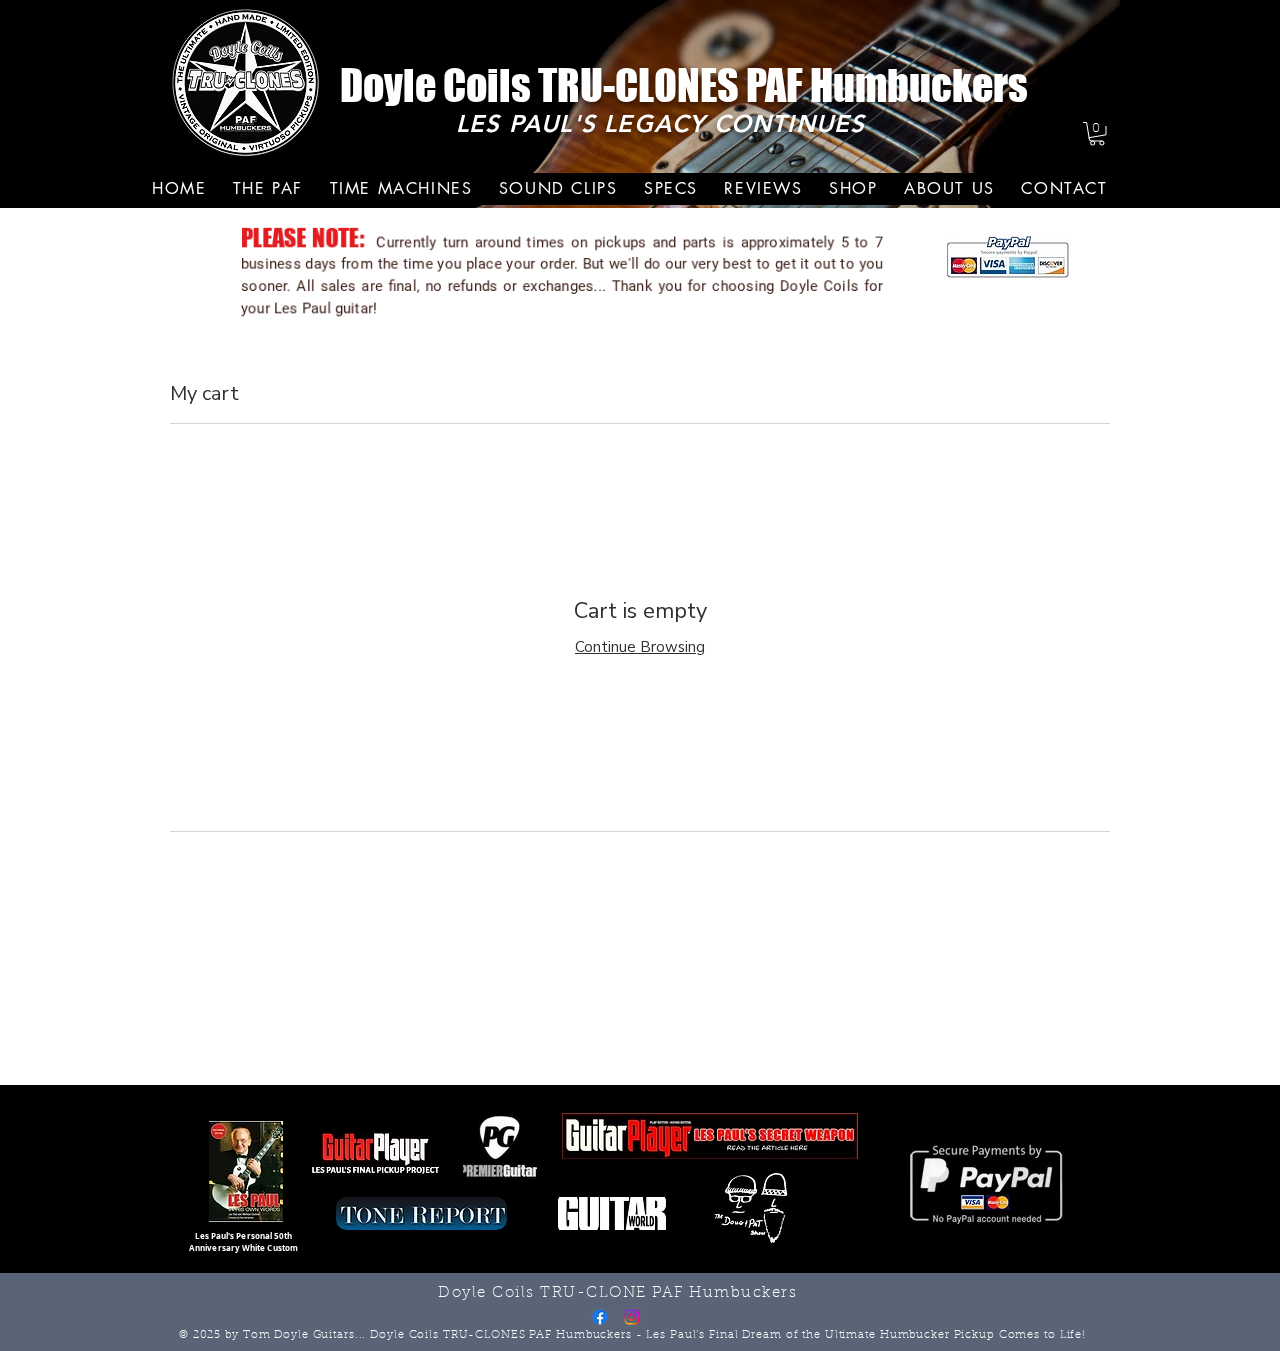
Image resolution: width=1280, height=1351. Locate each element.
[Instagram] (632, 1317)
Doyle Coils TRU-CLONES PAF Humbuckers (684, 85)
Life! (1072, 1335)
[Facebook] (600, 1317)
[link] (1097, 134)
